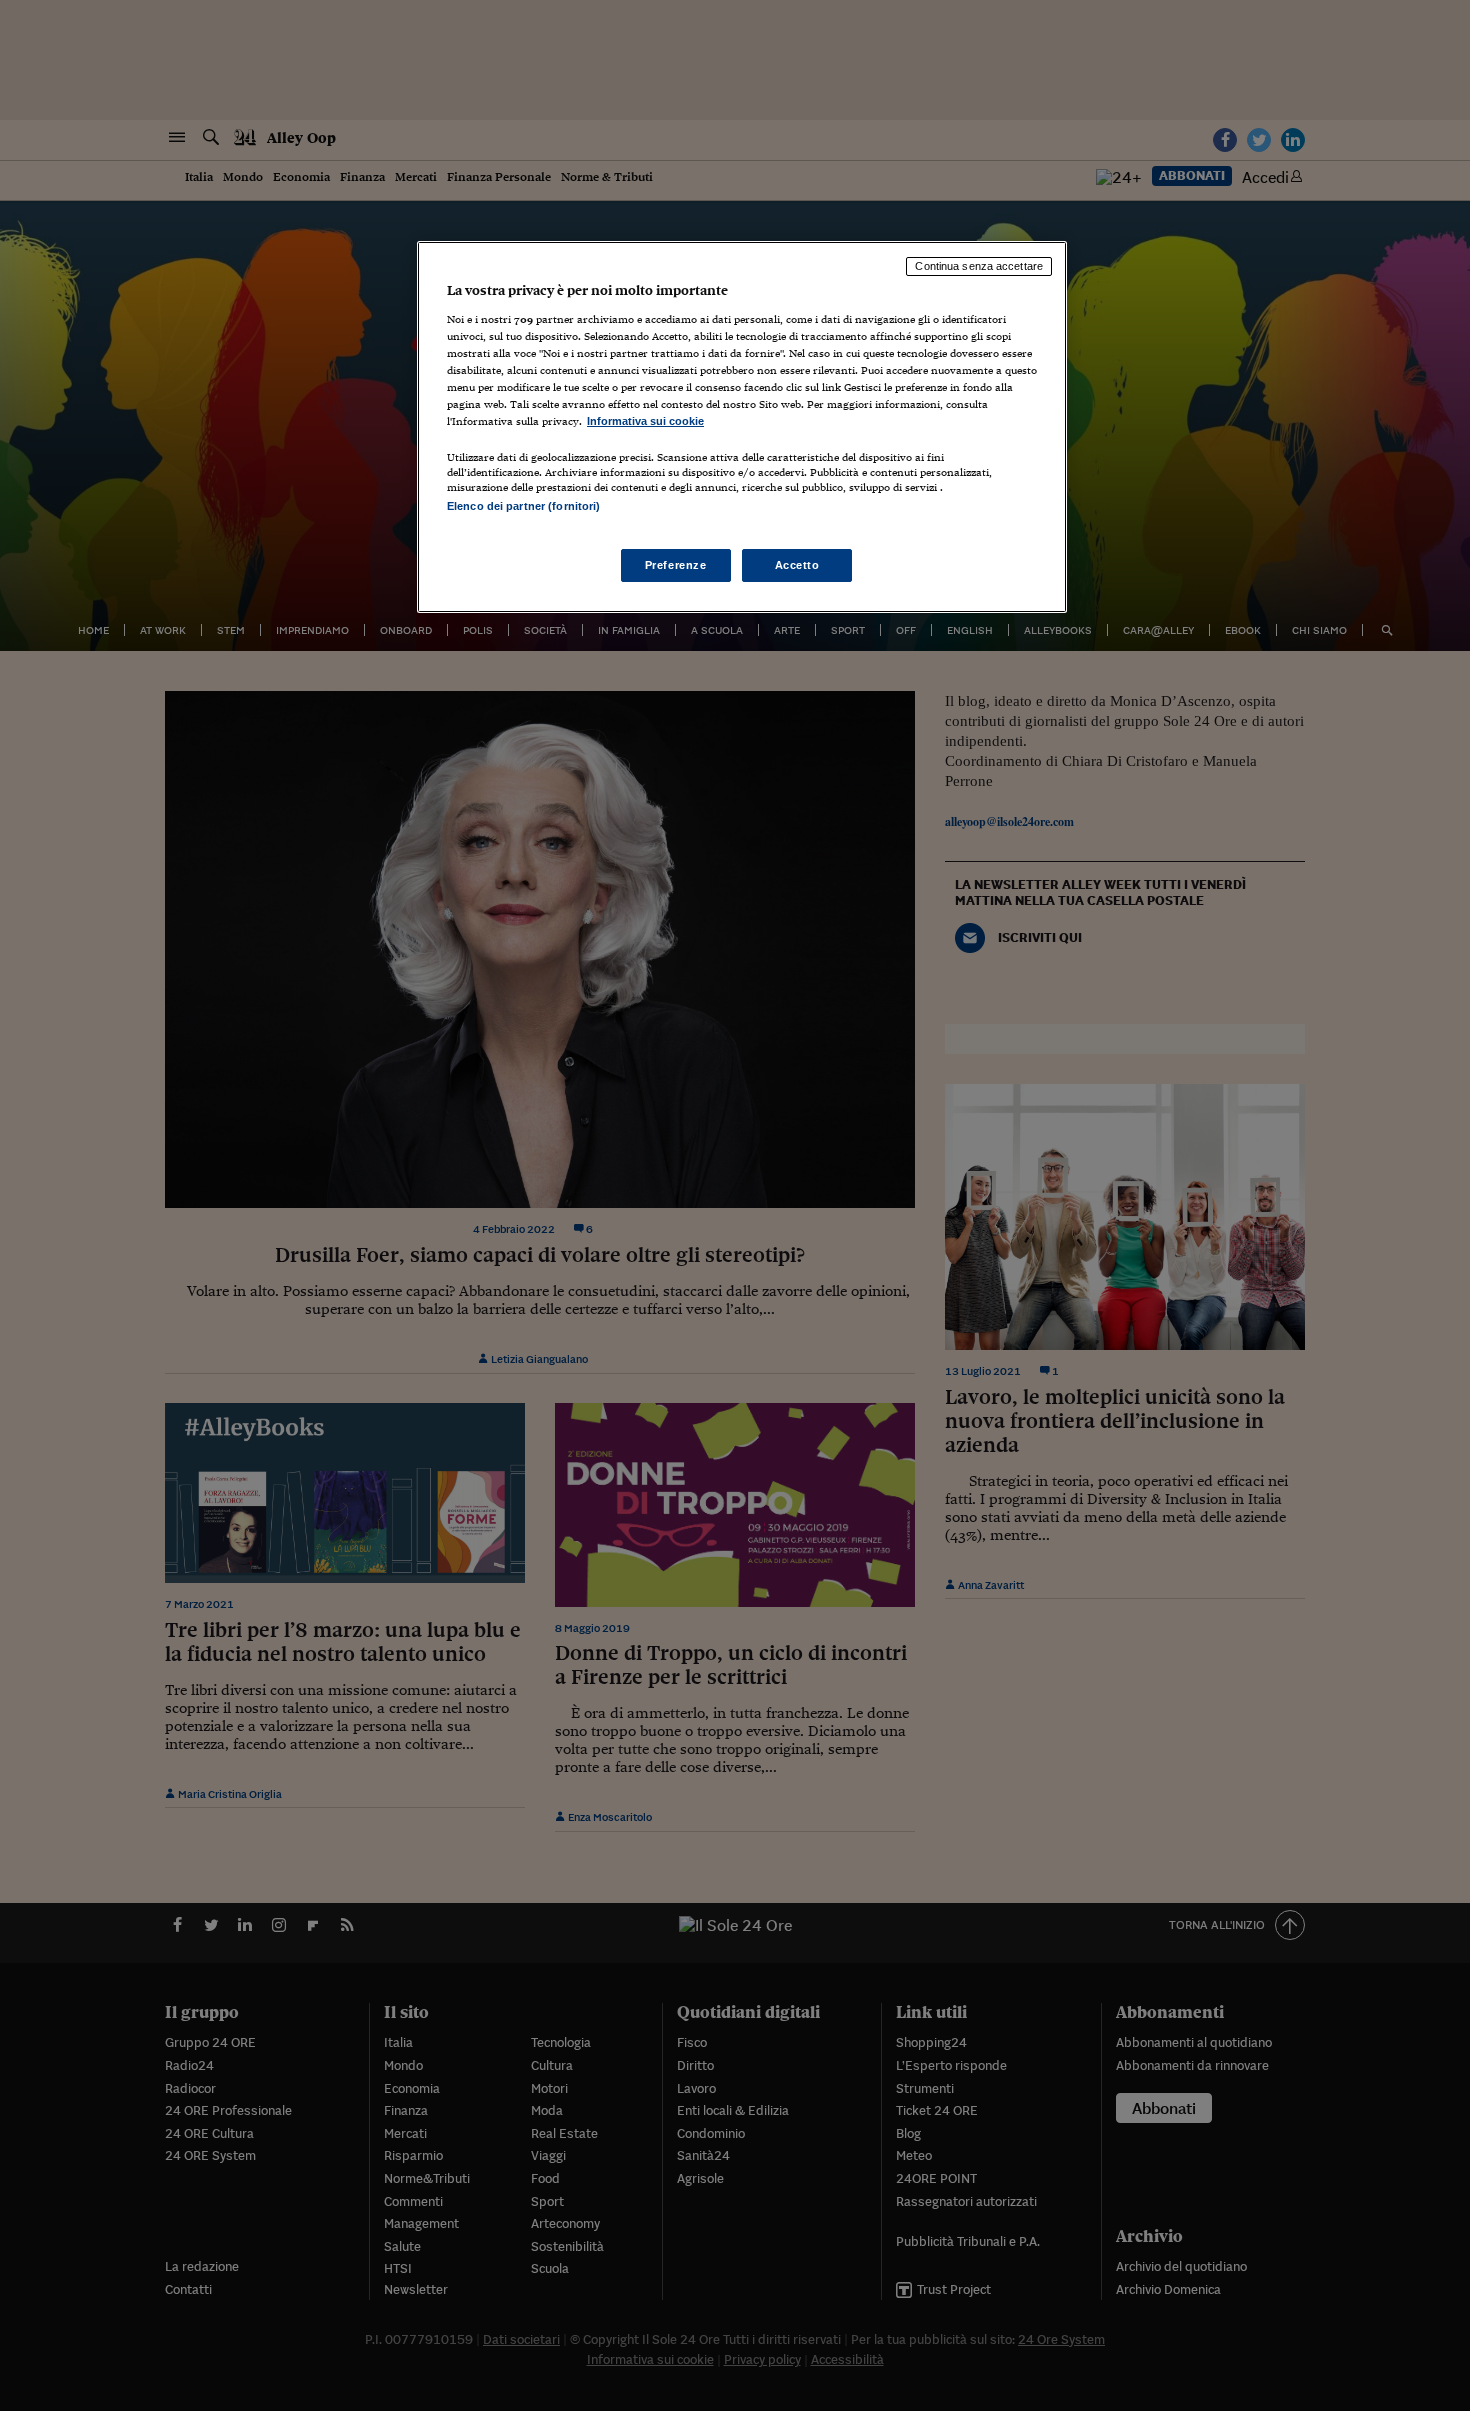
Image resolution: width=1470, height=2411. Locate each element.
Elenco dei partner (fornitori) (523, 506)
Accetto (797, 565)
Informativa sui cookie (645, 421)
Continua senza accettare (979, 266)
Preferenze (676, 565)
